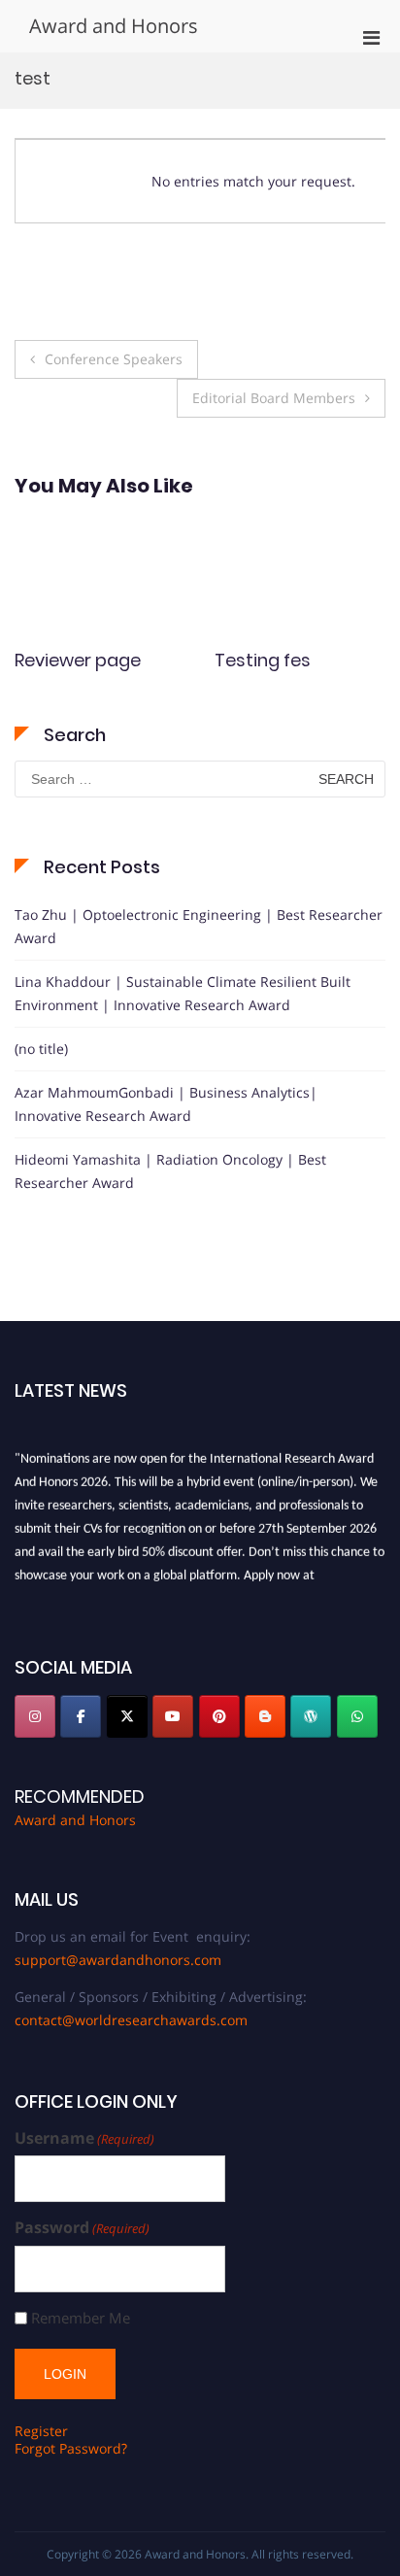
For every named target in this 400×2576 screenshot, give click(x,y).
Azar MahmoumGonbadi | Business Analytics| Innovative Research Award (166, 1104)
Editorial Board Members (274, 398)
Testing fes (92, 660)
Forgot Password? (71, 2448)
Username (84, 2138)
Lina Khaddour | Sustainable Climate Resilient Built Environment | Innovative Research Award (183, 993)
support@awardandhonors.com (118, 1960)
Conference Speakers (114, 359)
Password (82, 2228)
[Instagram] (35, 1716)
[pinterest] (219, 1716)
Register (41, 2431)
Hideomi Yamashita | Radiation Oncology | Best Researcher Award (170, 1171)
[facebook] (81, 1716)
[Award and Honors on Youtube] (173, 1716)
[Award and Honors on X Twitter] (127, 1716)
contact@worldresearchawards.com (131, 2020)
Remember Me (81, 2318)
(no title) (41, 1049)
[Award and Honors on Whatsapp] (357, 1716)
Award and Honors (114, 26)
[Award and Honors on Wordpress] (311, 1716)
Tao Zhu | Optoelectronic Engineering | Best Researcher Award (199, 926)
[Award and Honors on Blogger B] (265, 1716)
